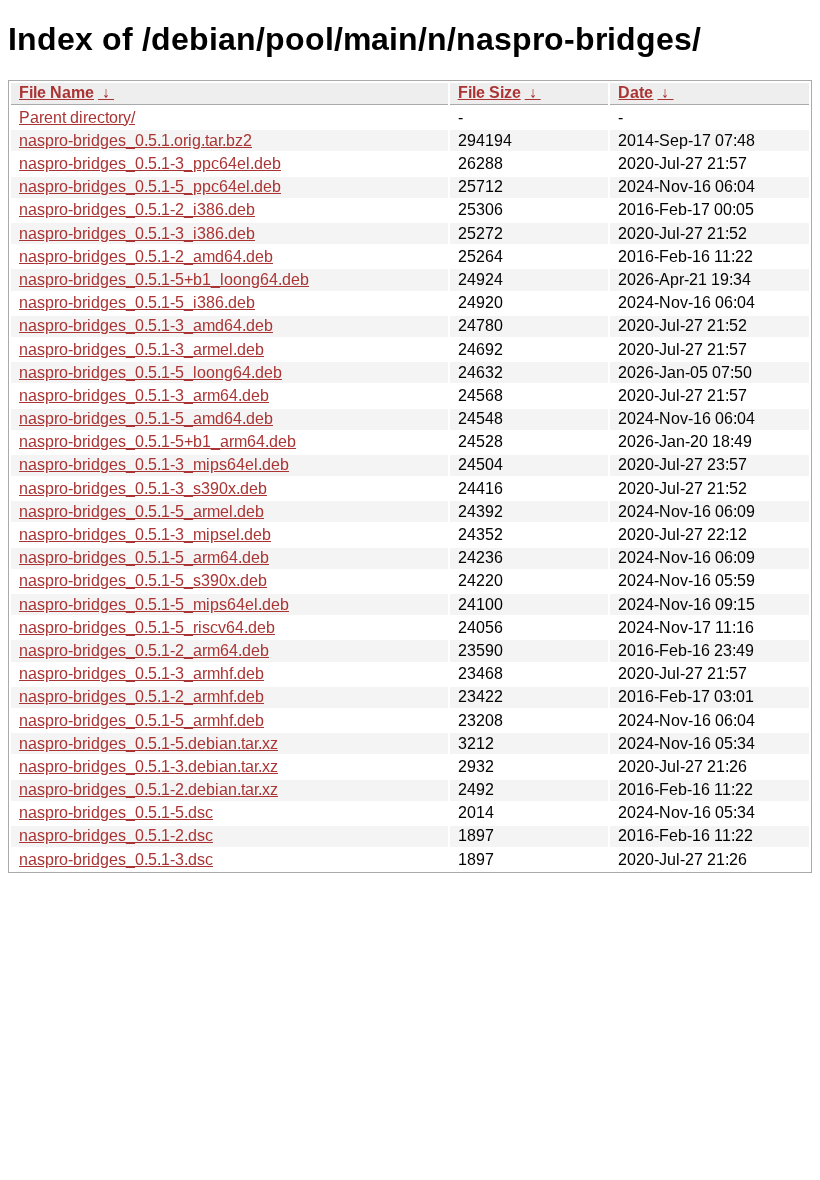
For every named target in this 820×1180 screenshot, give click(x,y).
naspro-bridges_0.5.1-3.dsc (116, 859)
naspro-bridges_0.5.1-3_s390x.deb (143, 488)
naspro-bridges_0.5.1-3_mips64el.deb (154, 464)
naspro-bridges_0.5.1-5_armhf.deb (141, 720)
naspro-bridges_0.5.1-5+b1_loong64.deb (164, 279)
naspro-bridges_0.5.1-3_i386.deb (137, 233)
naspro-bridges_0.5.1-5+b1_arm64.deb (157, 441)
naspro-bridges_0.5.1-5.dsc (116, 812)
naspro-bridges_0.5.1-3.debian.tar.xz (148, 766)
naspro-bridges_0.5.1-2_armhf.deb (141, 696)
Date (635, 92)
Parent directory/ (77, 117)
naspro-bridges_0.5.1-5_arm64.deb (144, 557)
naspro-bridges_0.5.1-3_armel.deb (141, 349)
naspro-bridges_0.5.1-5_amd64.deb (146, 418)
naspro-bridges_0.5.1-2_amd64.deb (146, 256)
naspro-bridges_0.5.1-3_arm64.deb (144, 395)
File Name (56, 92)
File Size (489, 92)
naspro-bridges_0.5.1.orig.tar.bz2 (135, 140)
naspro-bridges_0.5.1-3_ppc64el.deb (150, 163)
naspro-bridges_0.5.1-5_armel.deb (141, 511)
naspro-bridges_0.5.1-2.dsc (116, 835)
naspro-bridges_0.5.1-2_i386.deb (137, 209)
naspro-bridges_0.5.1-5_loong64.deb (150, 372)
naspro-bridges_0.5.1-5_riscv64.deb (147, 627)
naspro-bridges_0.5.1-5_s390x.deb (143, 580)
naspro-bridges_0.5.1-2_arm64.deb (144, 650)
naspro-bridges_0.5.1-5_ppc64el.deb (150, 186)
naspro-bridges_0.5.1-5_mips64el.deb (154, 604)
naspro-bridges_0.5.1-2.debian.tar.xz (148, 789)
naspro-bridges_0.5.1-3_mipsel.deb (145, 534)
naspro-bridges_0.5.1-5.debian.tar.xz (148, 743)
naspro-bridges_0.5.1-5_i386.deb (137, 302)
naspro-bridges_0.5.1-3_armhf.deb (141, 673)
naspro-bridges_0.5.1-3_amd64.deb (146, 325)
